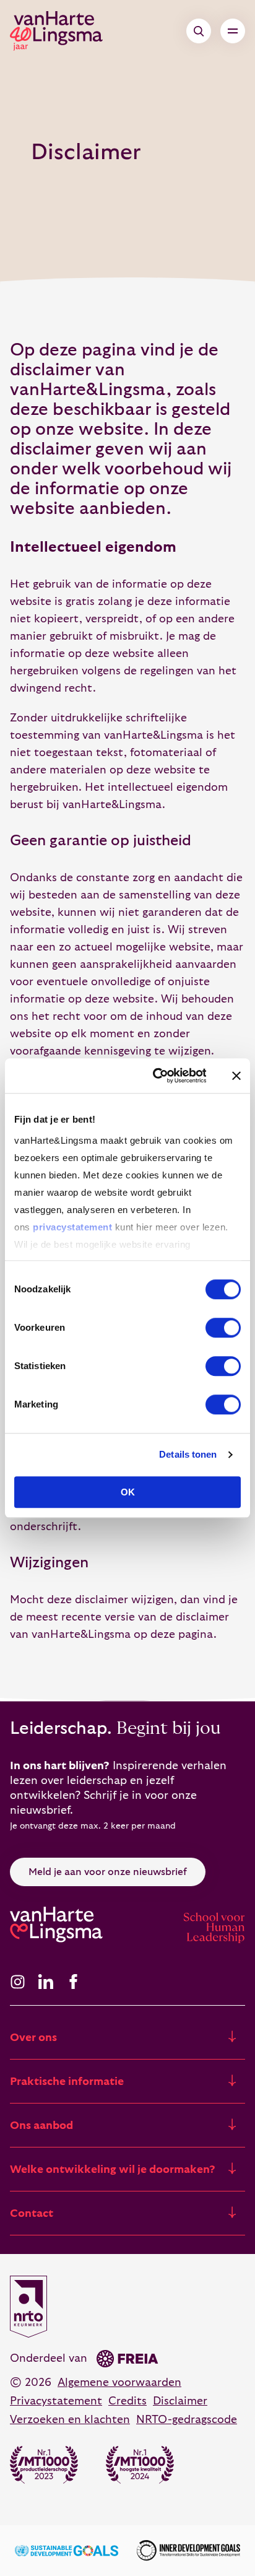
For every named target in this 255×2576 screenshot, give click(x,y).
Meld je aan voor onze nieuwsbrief (108, 1872)
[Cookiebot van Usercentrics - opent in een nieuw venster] (156, 1076)
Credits (127, 2401)
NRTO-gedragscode (187, 2420)
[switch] (223, 1328)
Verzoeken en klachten (70, 2420)
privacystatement (72, 1227)
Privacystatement (56, 2401)
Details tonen (188, 1454)
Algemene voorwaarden (119, 2382)
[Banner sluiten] (236, 1076)
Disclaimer (180, 2401)
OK (128, 1492)
